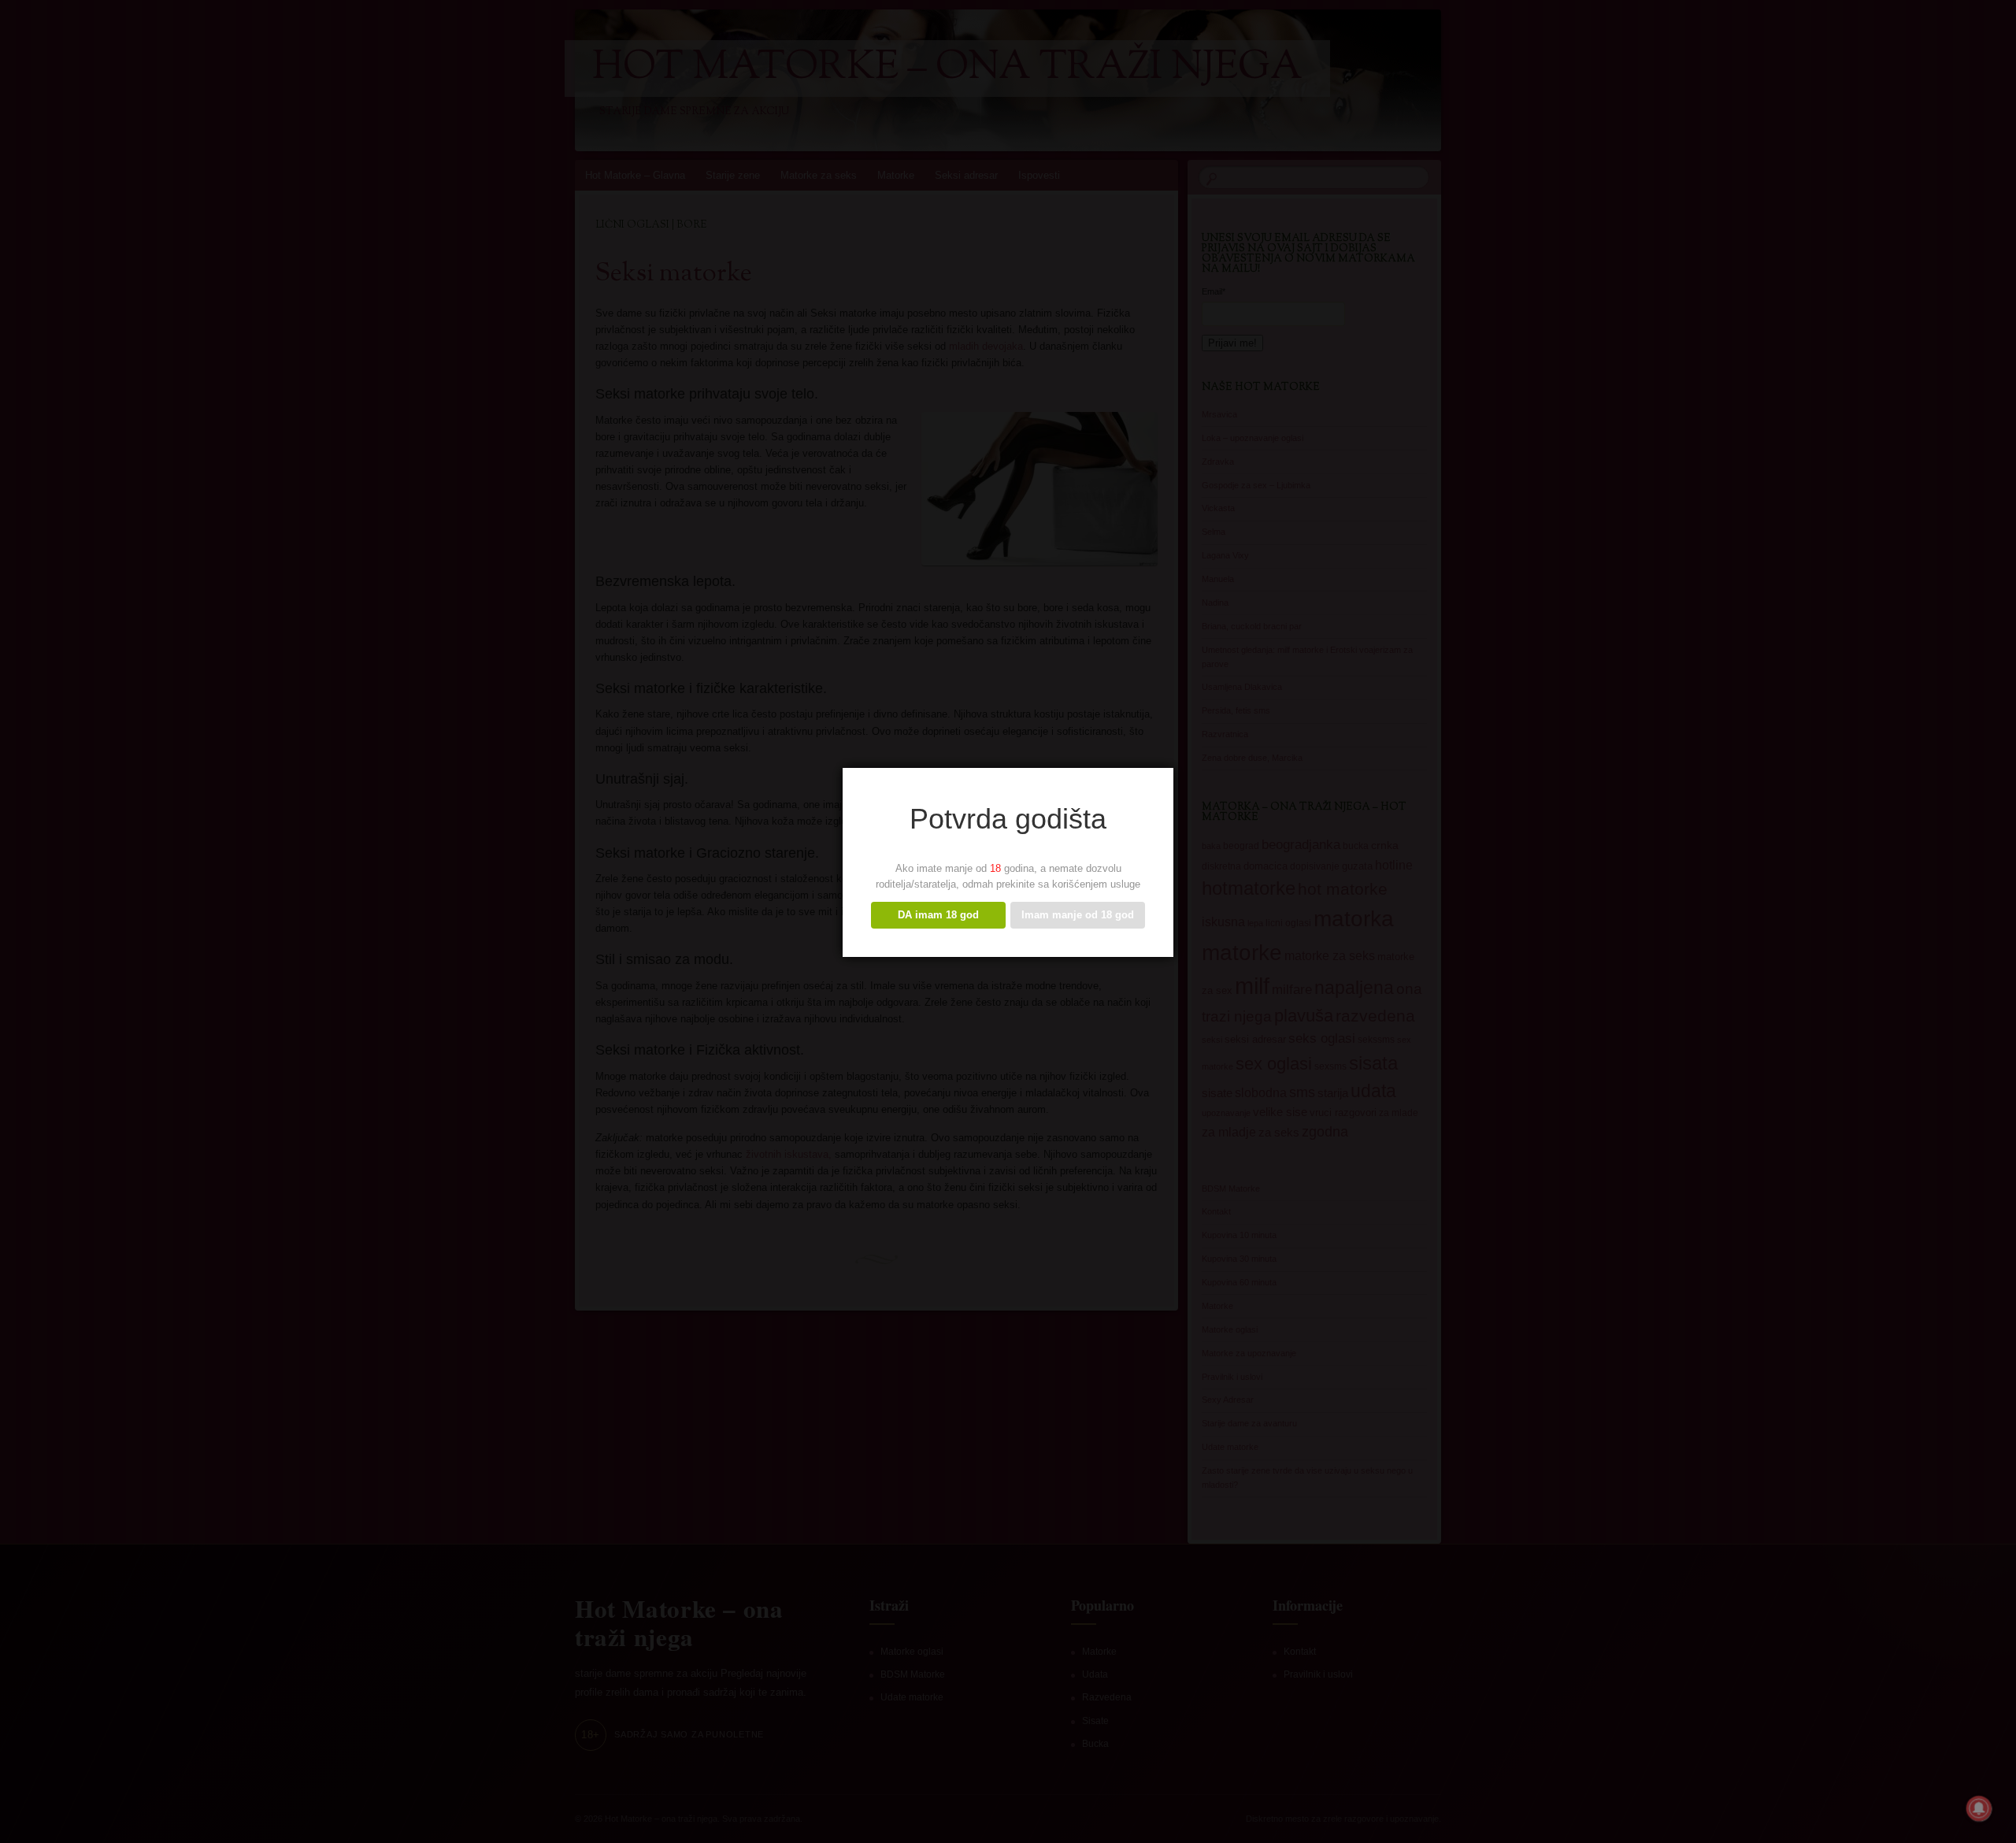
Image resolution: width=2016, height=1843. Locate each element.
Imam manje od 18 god (1078, 915)
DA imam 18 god (938, 915)
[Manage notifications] (1979, 1808)
